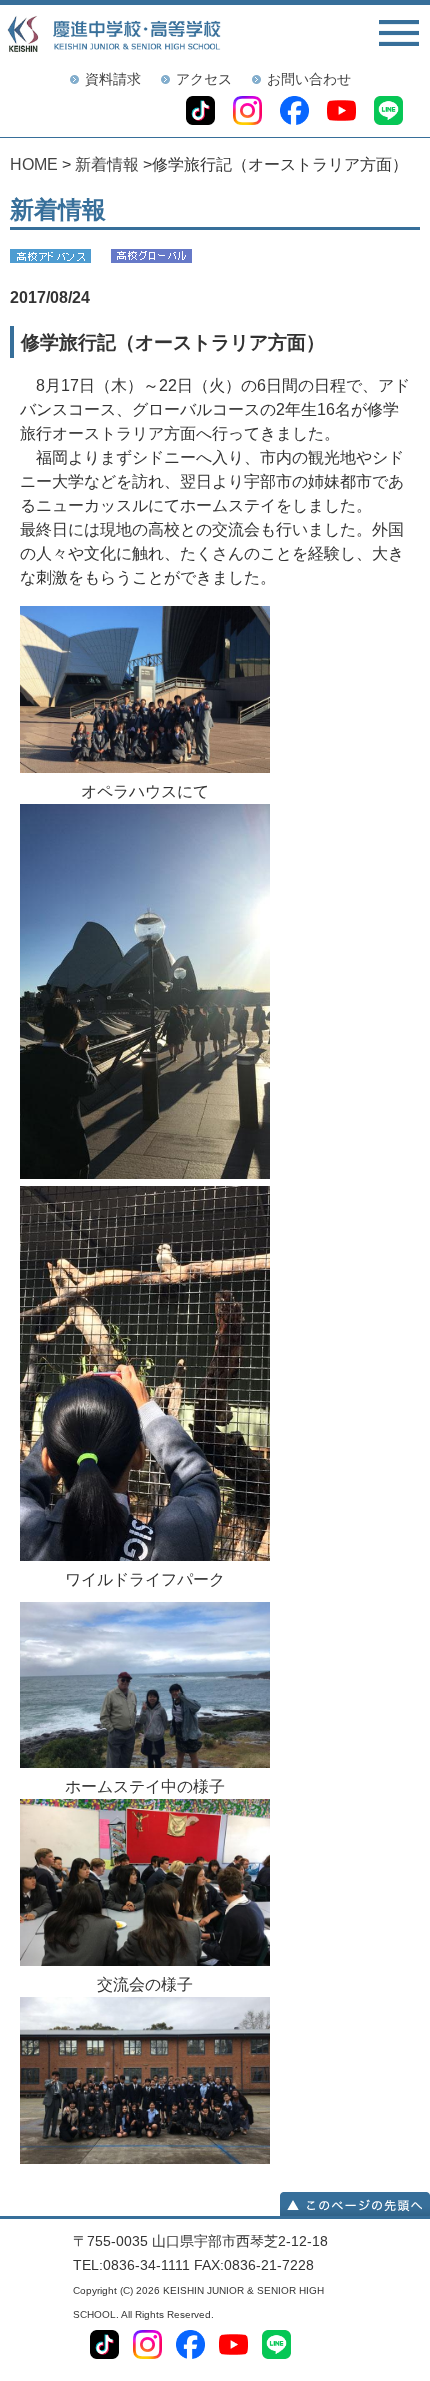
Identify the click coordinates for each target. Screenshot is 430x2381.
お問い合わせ (309, 79)
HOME (34, 164)
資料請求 (113, 79)
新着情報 (107, 164)
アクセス (204, 79)
